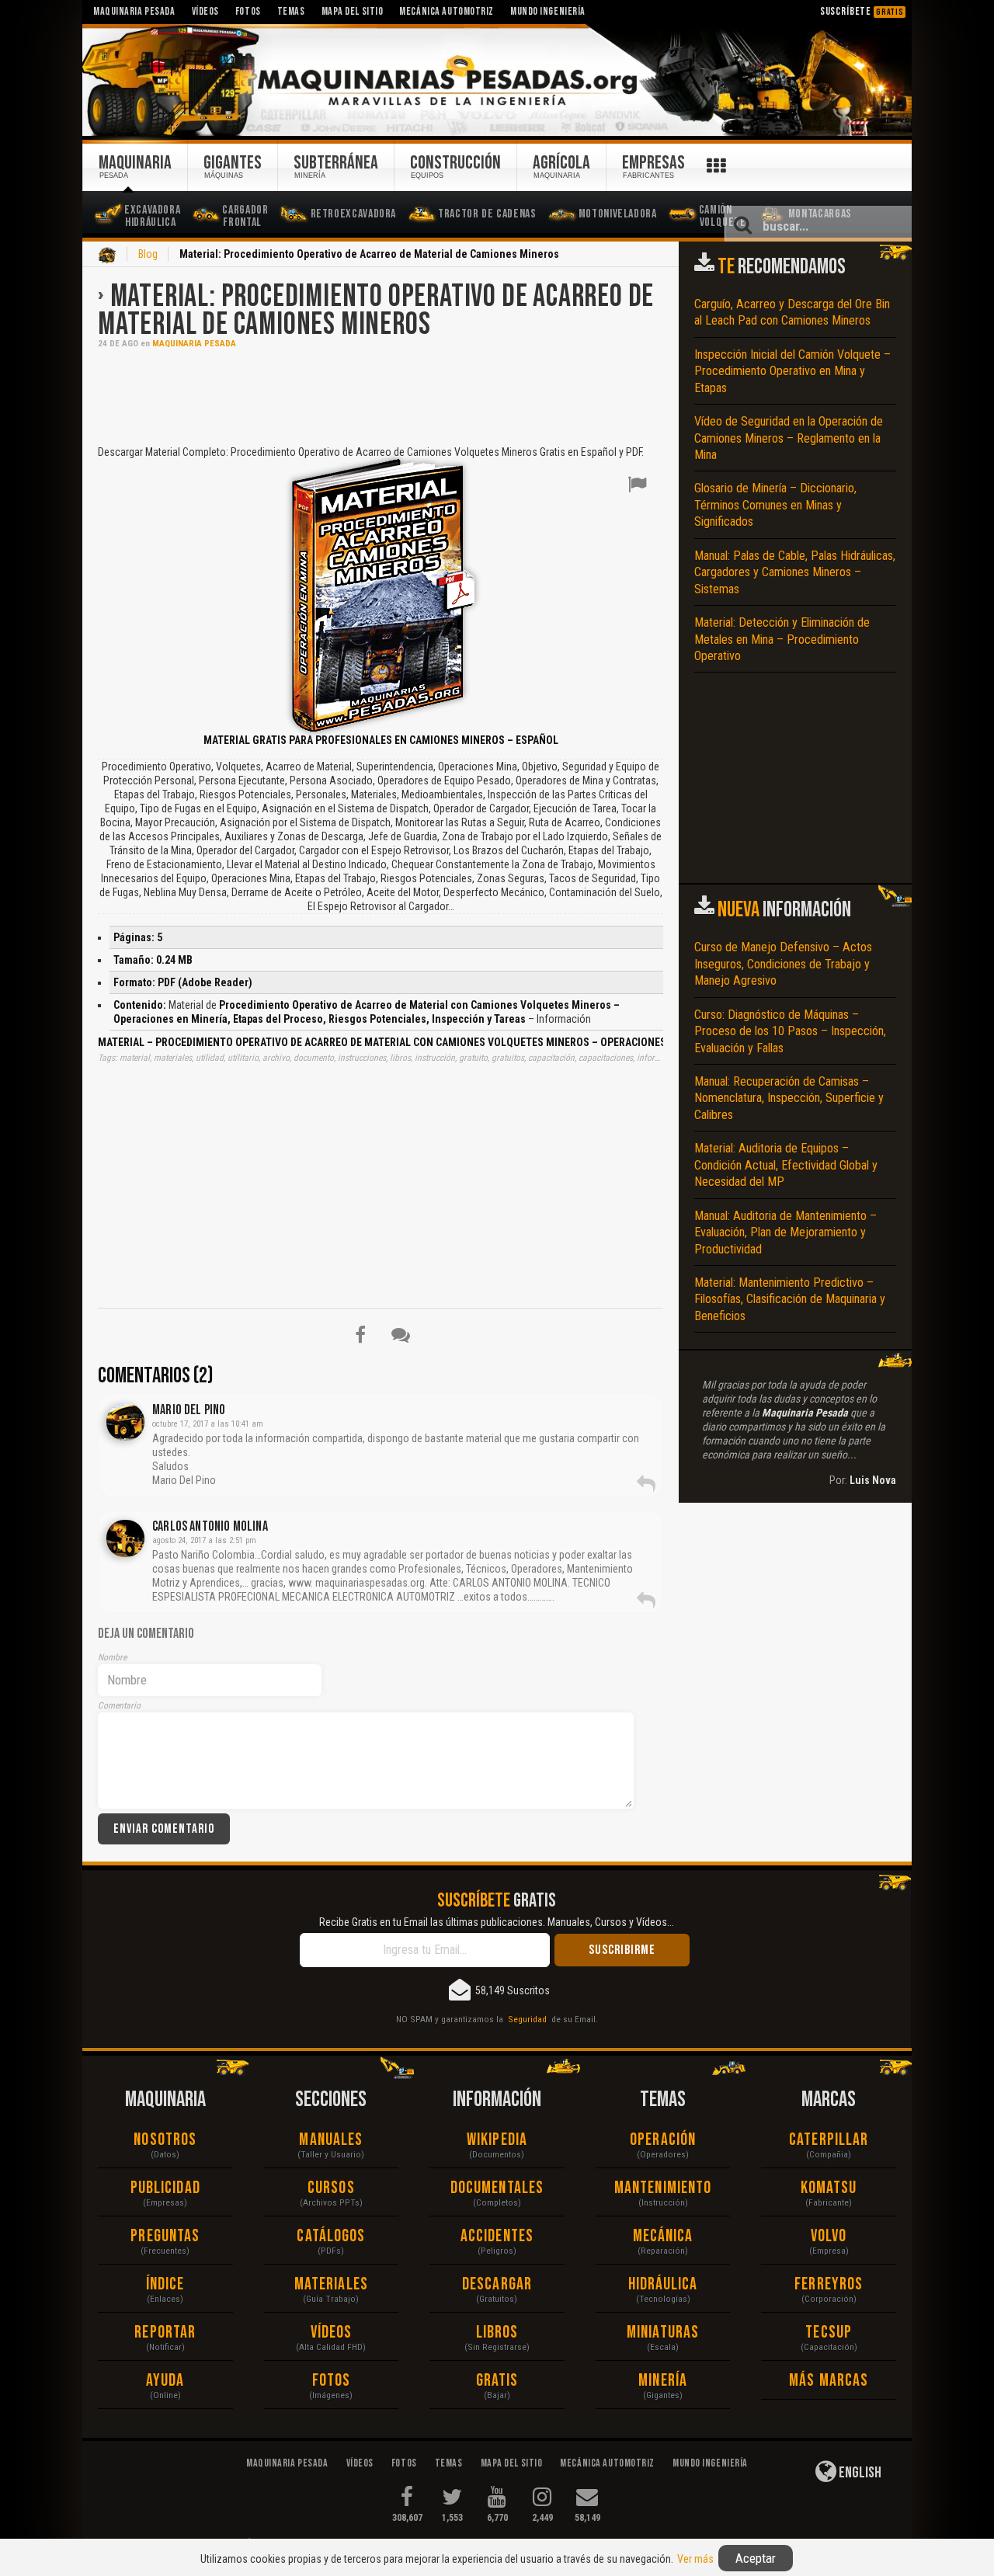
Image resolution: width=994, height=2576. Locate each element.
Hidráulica (663, 2284)
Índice (165, 2284)
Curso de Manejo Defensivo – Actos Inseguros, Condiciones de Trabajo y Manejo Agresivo (783, 964)
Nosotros (165, 2140)
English (859, 2473)
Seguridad (527, 2019)
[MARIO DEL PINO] (125, 1422)
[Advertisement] (381, 395)
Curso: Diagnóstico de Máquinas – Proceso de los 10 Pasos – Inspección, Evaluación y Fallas (790, 1031)
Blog (148, 254)
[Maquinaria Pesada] (497, 81)
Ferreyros (829, 2284)
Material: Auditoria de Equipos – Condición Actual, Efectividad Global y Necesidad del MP (786, 1165)
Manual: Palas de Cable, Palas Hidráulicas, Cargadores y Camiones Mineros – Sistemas (795, 572)
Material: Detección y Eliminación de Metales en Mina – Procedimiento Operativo (782, 639)
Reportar (165, 2333)
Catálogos (331, 2236)
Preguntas (165, 2236)
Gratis (497, 2381)
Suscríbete (862, 11)
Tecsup (829, 2333)
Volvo (829, 2236)
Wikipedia (497, 2140)
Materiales (331, 2284)
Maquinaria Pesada (194, 344)
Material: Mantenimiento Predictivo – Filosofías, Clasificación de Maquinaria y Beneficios (790, 1299)
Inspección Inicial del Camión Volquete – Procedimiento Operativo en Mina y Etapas (792, 371)
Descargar (497, 2284)
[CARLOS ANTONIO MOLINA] (125, 1538)
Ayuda (165, 2381)
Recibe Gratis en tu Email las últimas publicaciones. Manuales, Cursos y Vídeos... (497, 1922)
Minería (663, 2381)
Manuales (331, 2140)
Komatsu (829, 2188)
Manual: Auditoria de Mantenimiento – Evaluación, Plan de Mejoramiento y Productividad (785, 1232)
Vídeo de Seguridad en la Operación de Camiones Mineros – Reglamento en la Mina (789, 438)
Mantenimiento (663, 2188)
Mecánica (663, 2236)
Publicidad (165, 2188)
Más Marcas (829, 2381)
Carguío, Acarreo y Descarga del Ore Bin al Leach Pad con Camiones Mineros (792, 312)
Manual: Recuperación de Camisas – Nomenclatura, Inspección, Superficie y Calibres (789, 1098)
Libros (497, 2333)
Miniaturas (663, 2333)
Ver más (695, 2559)
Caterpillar (829, 2140)
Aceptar (756, 2558)
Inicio (107, 256)
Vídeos (332, 2333)
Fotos (332, 2381)
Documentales (497, 2188)
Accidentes (497, 2236)
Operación (663, 2140)
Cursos (331, 2188)
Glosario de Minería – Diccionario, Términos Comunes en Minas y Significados (775, 505)
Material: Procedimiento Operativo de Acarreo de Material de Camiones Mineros (376, 311)
